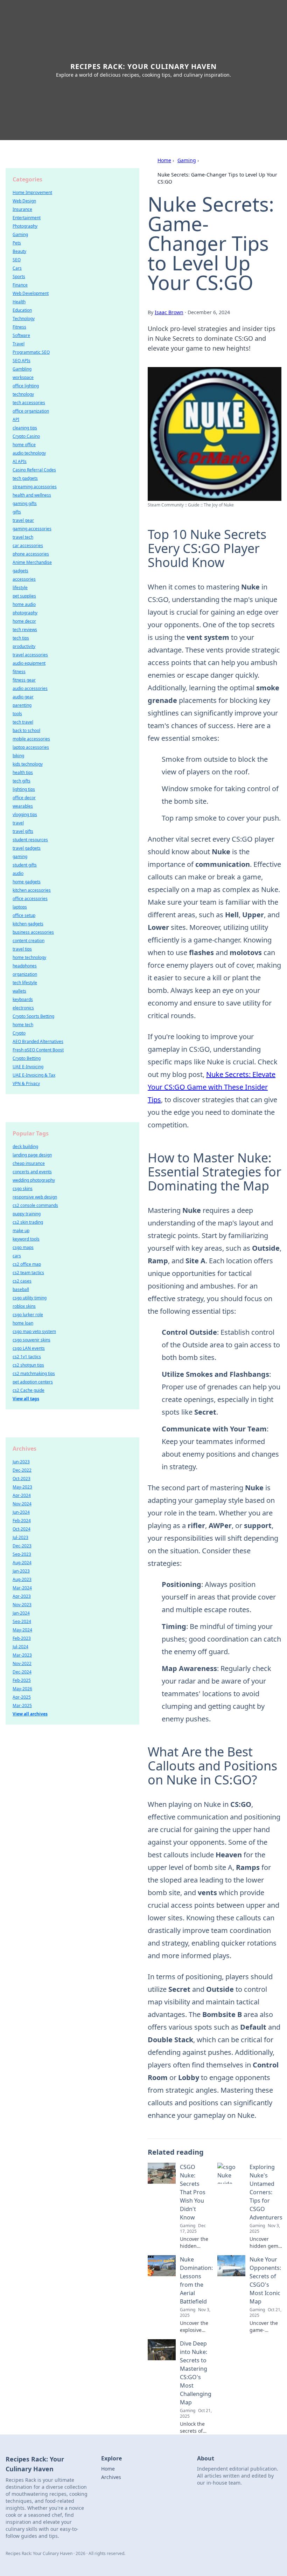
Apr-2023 (22, 1596)
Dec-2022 (22, 1470)
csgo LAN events (29, 1348)
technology (23, 394)
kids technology (28, 764)
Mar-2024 (22, 1588)
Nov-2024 (22, 1504)
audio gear (23, 697)
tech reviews (25, 630)
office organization (31, 411)
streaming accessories (35, 487)
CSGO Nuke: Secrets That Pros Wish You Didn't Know (193, 2192)
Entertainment (27, 218)
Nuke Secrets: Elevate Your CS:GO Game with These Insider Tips (212, 1087)
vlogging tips (25, 814)
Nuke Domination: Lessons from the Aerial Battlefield (196, 2280)
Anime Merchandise (32, 562)
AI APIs (20, 461)
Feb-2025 (22, 1680)
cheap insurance (29, 1163)
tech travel (23, 722)
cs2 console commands (35, 1205)
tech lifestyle (25, 983)
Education (22, 310)
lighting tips (24, 789)
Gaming (187, 160)
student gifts (25, 865)
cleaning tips (25, 428)
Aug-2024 (22, 1563)
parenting (22, 705)
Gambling (22, 369)
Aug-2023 (22, 1579)
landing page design (32, 1155)
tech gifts (22, 781)
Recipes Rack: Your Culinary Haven (143, 66)
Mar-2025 (22, 1705)
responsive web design (35, 1197)
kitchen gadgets (28, 924)
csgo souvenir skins (31, 1340)
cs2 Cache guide (29, 1390)
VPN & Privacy (26, 1083)
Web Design (24, 201)
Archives (111, 2477)
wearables (23, 806)
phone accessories (31, 554)
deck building (25, 1147)
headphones (25, 966)
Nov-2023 (22, 1605)
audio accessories (30, 688)
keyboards (23, 999)
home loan (23, 1323)
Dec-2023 (22, 1546)
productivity (24, 646)
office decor (24, 798)
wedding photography (34, 1180)
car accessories (28, 545)
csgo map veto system (34, 1331)
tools (17, 714)
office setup (24, 915)
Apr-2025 (22, 1697)
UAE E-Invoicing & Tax (34, 1075)
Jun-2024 (21, 1512)
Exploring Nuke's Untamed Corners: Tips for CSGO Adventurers (266, 2192)
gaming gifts (25, 503)
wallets (19, 991)
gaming (20, 857)
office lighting (26, 386)
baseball (21, 1289)
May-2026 (22, 1689)
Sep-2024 (22, 1621)
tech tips (21, 638)
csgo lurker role (28, 1315)
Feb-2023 (22, 1638)
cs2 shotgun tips (28, 1365)
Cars (17, 268)
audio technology (29, 453)
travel (18, 823)
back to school (26, 730)
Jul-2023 (20, 1537)
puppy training (27, 1214)
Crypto (19, 1033)
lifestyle (20, 588)
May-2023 (22, 1487)
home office (24, 445)
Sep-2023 (22, 1554)
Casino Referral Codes (34, 470)
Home (164, 160)
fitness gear (24, 680)
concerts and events (32, 1172)
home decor (24, 621)
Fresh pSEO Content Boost (38, 1050)
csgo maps (23, 1247)
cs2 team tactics (28, 1273)
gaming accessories (32, 529)
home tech (23, 1025)
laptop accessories (31, 747)
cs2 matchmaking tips (34, 1373)
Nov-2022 (22, 1663)
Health (19, 302)
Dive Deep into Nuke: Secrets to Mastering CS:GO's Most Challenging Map (196, 2373)
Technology (24, 319)
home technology (29, 957)
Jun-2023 (21, 1462)
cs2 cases (22, 1281)
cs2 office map (27, 1264)
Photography (25, 226)
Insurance (22, 209)
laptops (20, 907)
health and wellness (32, 495)
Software (21, 335)
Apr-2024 (22, 1495)
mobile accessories (31, 739)
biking (18, 756)
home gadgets (27, 882)
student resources (30, 840)
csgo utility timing (30, 1298)
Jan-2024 (21, 1613)
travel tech (23, 537)
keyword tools (26, 1239)
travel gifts (23, 831)
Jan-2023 (21, 1571)
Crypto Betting (27, 1058)
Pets (17, 243)
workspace (23, 377)
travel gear (23, 520)
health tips (23, 772)
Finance (20, 285)
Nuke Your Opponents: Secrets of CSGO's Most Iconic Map (265, 2280)
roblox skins (24, 1306)
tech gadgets (25, 478)
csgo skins (23, 1189)
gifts (17, 512)
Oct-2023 (22, 1479)
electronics (23, 1008)
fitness (19, 672)
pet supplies (24, 596)
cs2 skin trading (28, 1222)
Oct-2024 (22, 1529)
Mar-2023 (22, 1655)
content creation (29, 941)
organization (25, 974)
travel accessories (30, 655)
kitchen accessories (32, 890)
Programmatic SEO (31, 352)
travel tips (22, 949)
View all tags (26, 1399)
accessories (24, 579)
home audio (24, 604)
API (16, 419)
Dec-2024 (22, 1672)
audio (18, 873)
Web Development (31, 293)
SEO (17, 260)
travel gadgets (27, 848)
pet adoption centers (33, 1382)
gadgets (20, 571)
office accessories (30, 899)
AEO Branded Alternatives (38, 1041)
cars (17, 1256)
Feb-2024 (22, 1521)
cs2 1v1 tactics (27, 1357)
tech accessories (29, 403)
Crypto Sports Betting (33, 1016)
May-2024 (22, 1630)
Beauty (19, 251)
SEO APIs (22, 361)
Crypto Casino (26, 436)
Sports (19, 277)
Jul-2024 (20, 1647)
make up (21, 1231)
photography (25, 613)
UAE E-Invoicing (28, 1067)
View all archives (30, 1714)
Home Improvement (32, 192)
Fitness (19, 327)
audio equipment (29, 663)
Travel (19, 344)
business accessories (33, 932)
